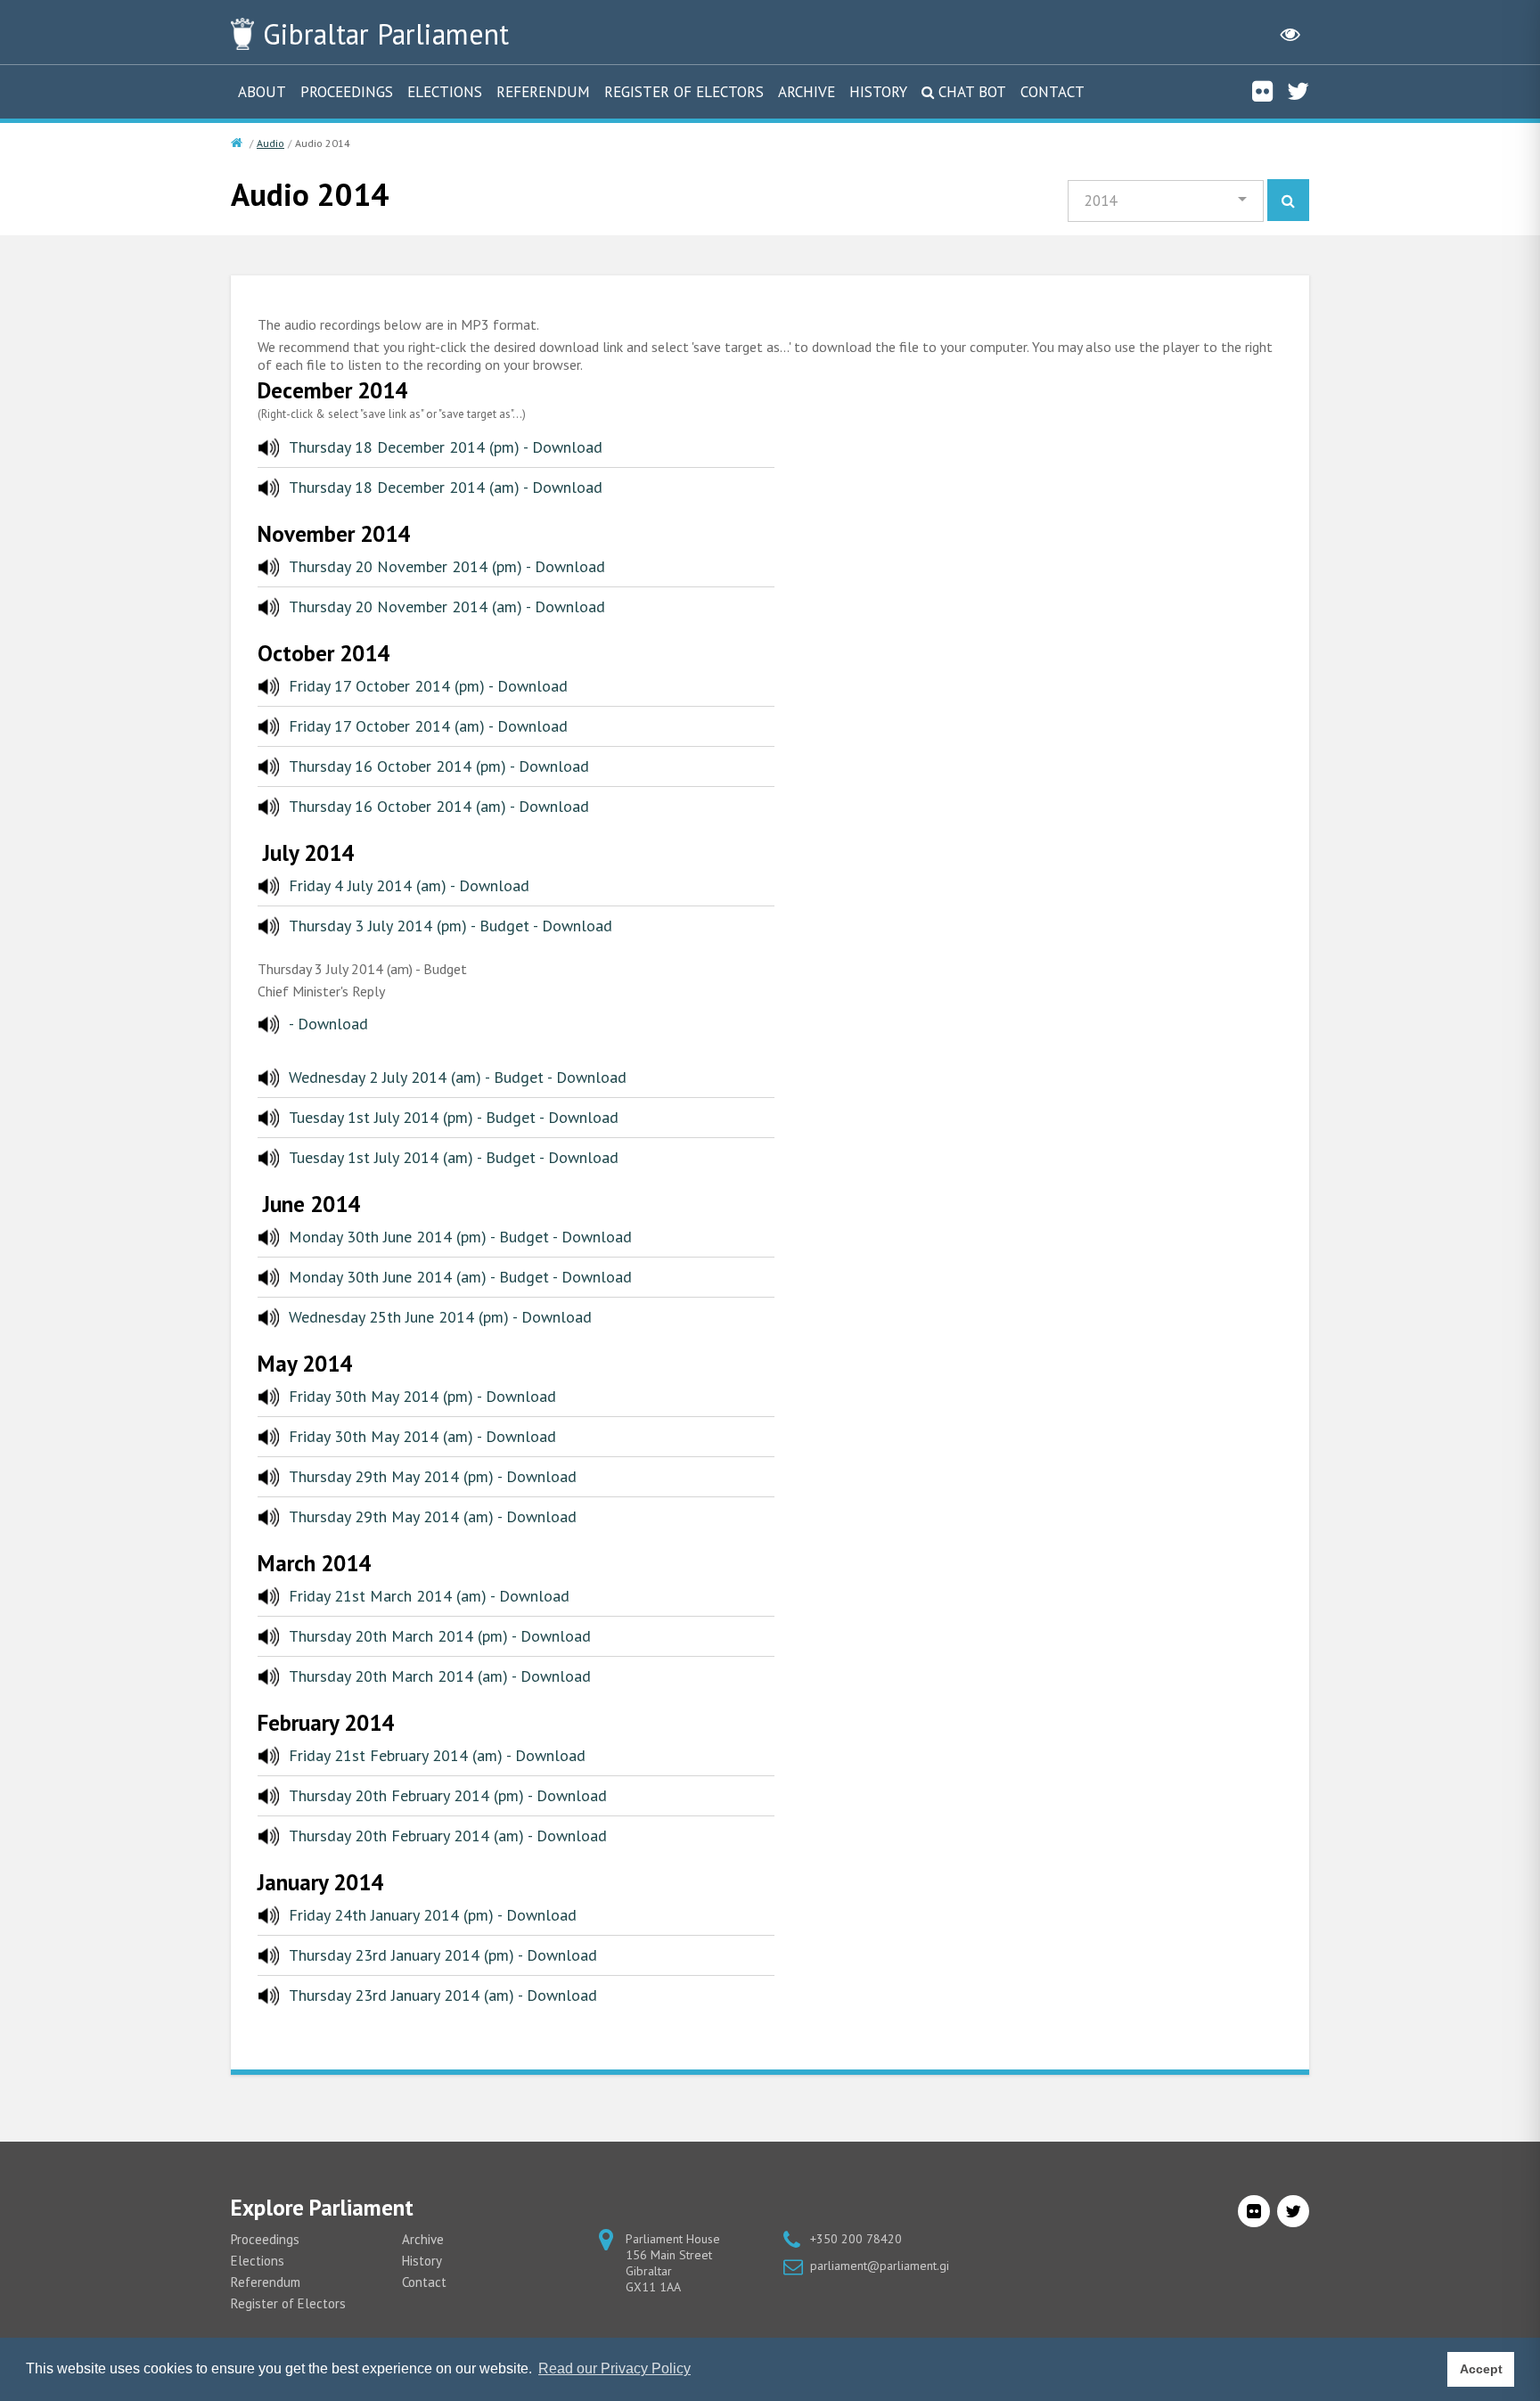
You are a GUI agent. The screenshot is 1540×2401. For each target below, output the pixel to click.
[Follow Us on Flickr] (1262, 91)
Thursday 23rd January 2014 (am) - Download (443, 1995)
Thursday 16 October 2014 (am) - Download (439, 806)
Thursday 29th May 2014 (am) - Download (433, 1516)
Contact (1053, 92)
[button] (1166, 201)
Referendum (543, 92)
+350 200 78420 (856, 2239)
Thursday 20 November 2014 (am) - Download (447, 606)
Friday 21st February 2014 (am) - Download (437, 1755)
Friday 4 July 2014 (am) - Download (409, 885)
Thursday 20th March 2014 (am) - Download (440, 1676)
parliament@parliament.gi (880, 2266)
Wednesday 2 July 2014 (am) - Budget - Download (458, 1077)
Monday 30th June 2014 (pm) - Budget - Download (460, 1237)
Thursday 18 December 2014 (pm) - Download (446, 447)
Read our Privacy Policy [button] (614, 2368)
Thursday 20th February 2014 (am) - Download (448, 1836)
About (262, 92)
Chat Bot (972, 92)
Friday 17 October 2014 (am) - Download (428, 726)
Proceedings (347, 92)
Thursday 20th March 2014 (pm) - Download (440, 1636)
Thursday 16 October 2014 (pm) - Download (439, 766)
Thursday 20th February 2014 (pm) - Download (448, 1795)
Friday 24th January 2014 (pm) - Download (433, 1915)
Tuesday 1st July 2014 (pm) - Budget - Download (454, 1117)
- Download (328, 1024)
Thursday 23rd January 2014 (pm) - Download (443, 1955)
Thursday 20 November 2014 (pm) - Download (447, 566)
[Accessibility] (1290, 34)
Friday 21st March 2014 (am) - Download (429, 1596)
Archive (807, 92)
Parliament (386, 34)
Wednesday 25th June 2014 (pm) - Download (440, 1317)
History (878, 92)
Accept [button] (1481, 2369)
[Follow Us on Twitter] (1298, 91)
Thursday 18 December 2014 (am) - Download (446, 487)
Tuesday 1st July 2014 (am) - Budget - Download (454, 1157)
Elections (445, 92)
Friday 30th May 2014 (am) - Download (422, 1436)
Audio (270, 143)
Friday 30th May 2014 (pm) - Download (422, 1396)
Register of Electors (684, 92)
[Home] (238, 143)
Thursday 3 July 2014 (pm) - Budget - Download (451, 926)
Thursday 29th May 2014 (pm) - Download (433, 1476)
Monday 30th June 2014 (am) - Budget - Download (460, 1277)
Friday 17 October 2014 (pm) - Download (428, 686)
